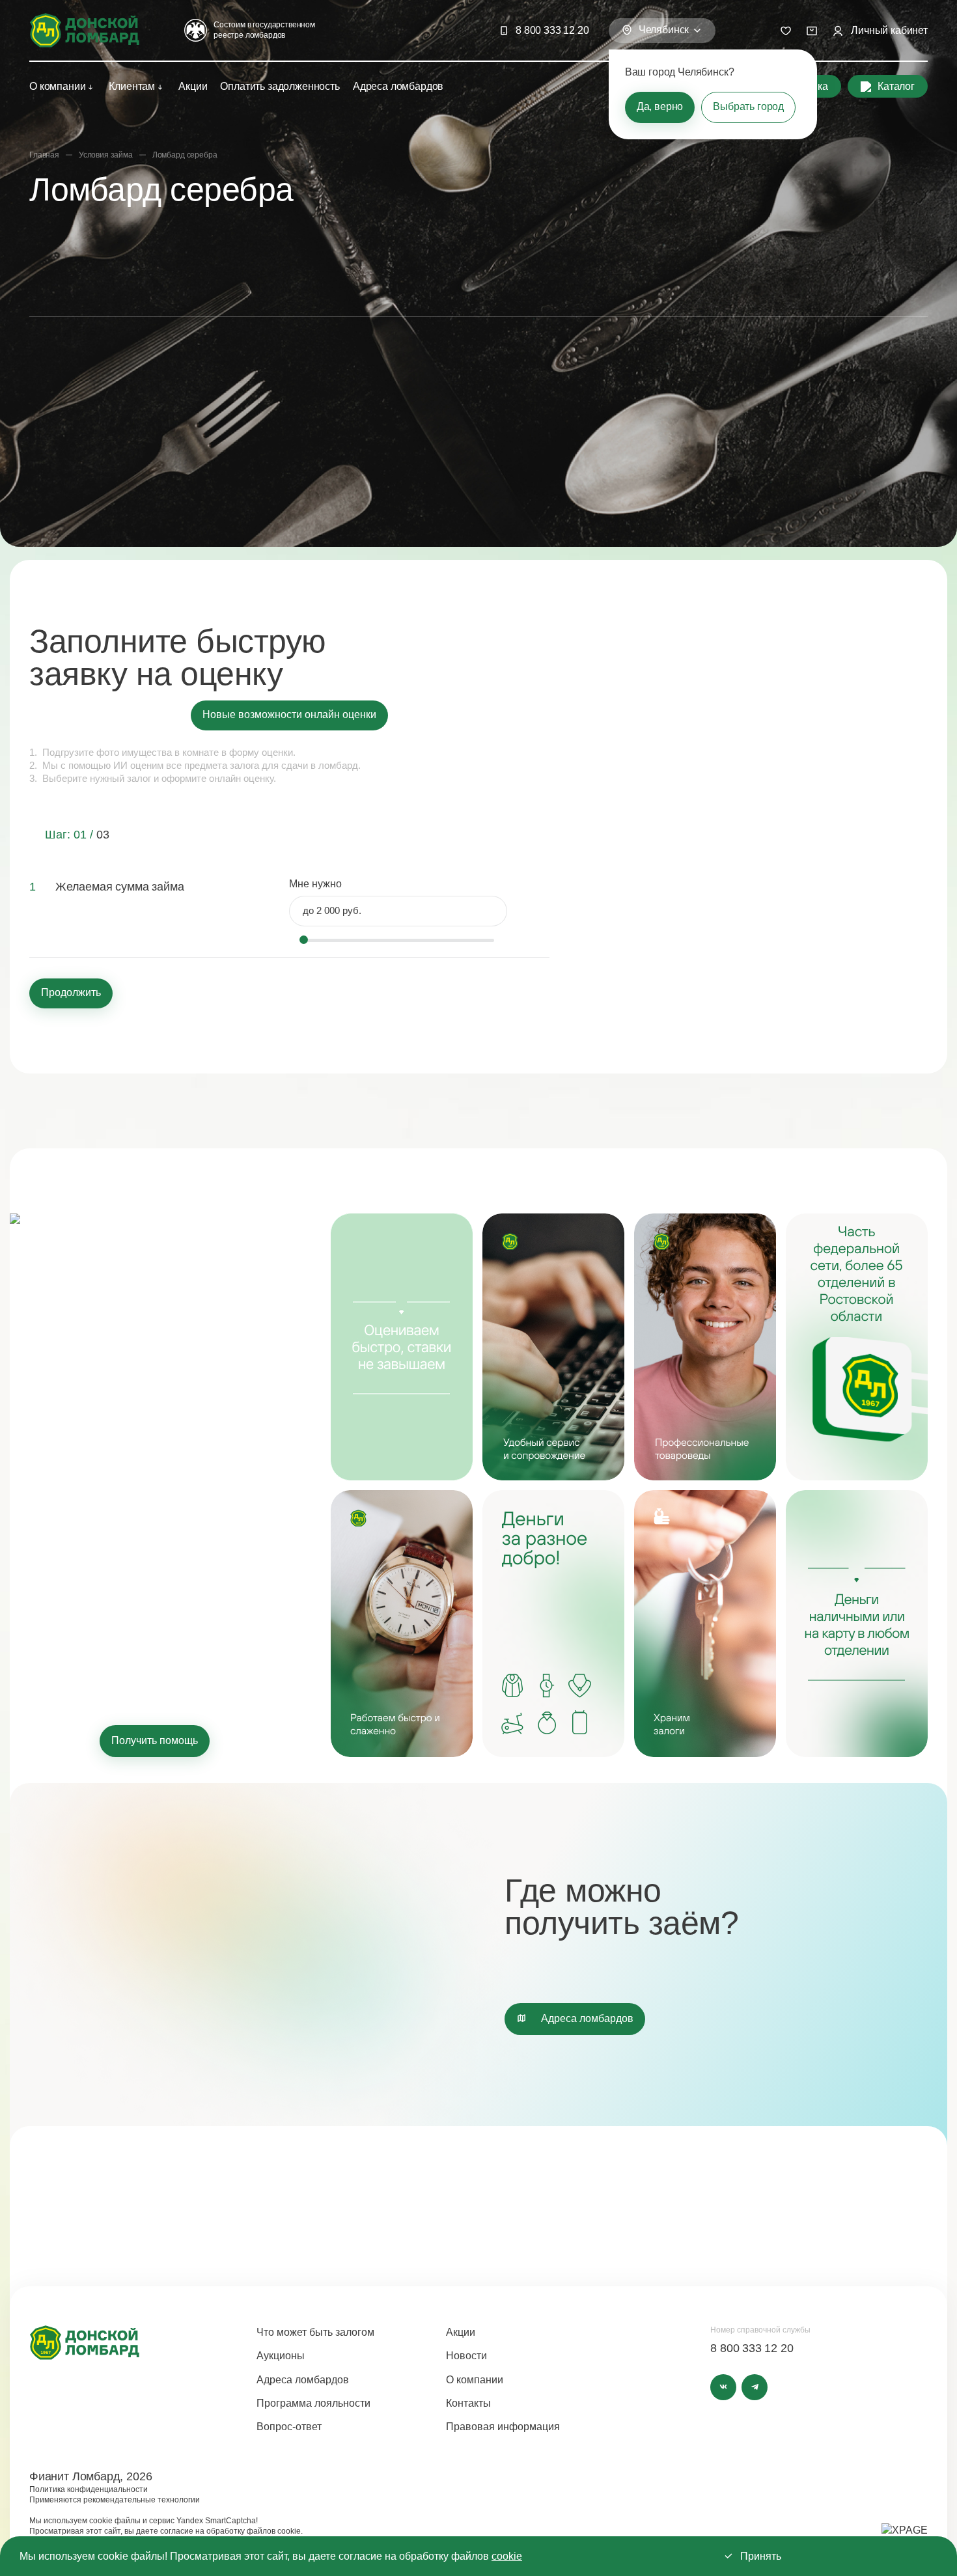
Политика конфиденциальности (89, 2489)
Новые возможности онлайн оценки (289, 714)
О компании (57, 86)
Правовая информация (503, 2427)
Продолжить (71, 992)
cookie (507, 2556)
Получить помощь (155, 1740)
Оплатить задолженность (280, 86)
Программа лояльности (313, 2403)
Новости (466, 2356)
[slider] (304, 940)
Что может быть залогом (315, 2332)
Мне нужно (315, 884)
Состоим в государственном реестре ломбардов (264, 30)
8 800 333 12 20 (552, 30)
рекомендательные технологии (142, 2500)
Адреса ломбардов (398, 86)
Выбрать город (748, 106)
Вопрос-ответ (289, 2427)
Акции (193, 86)
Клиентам (132, 86)
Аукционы (281, 2356)
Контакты (468, 2403)
